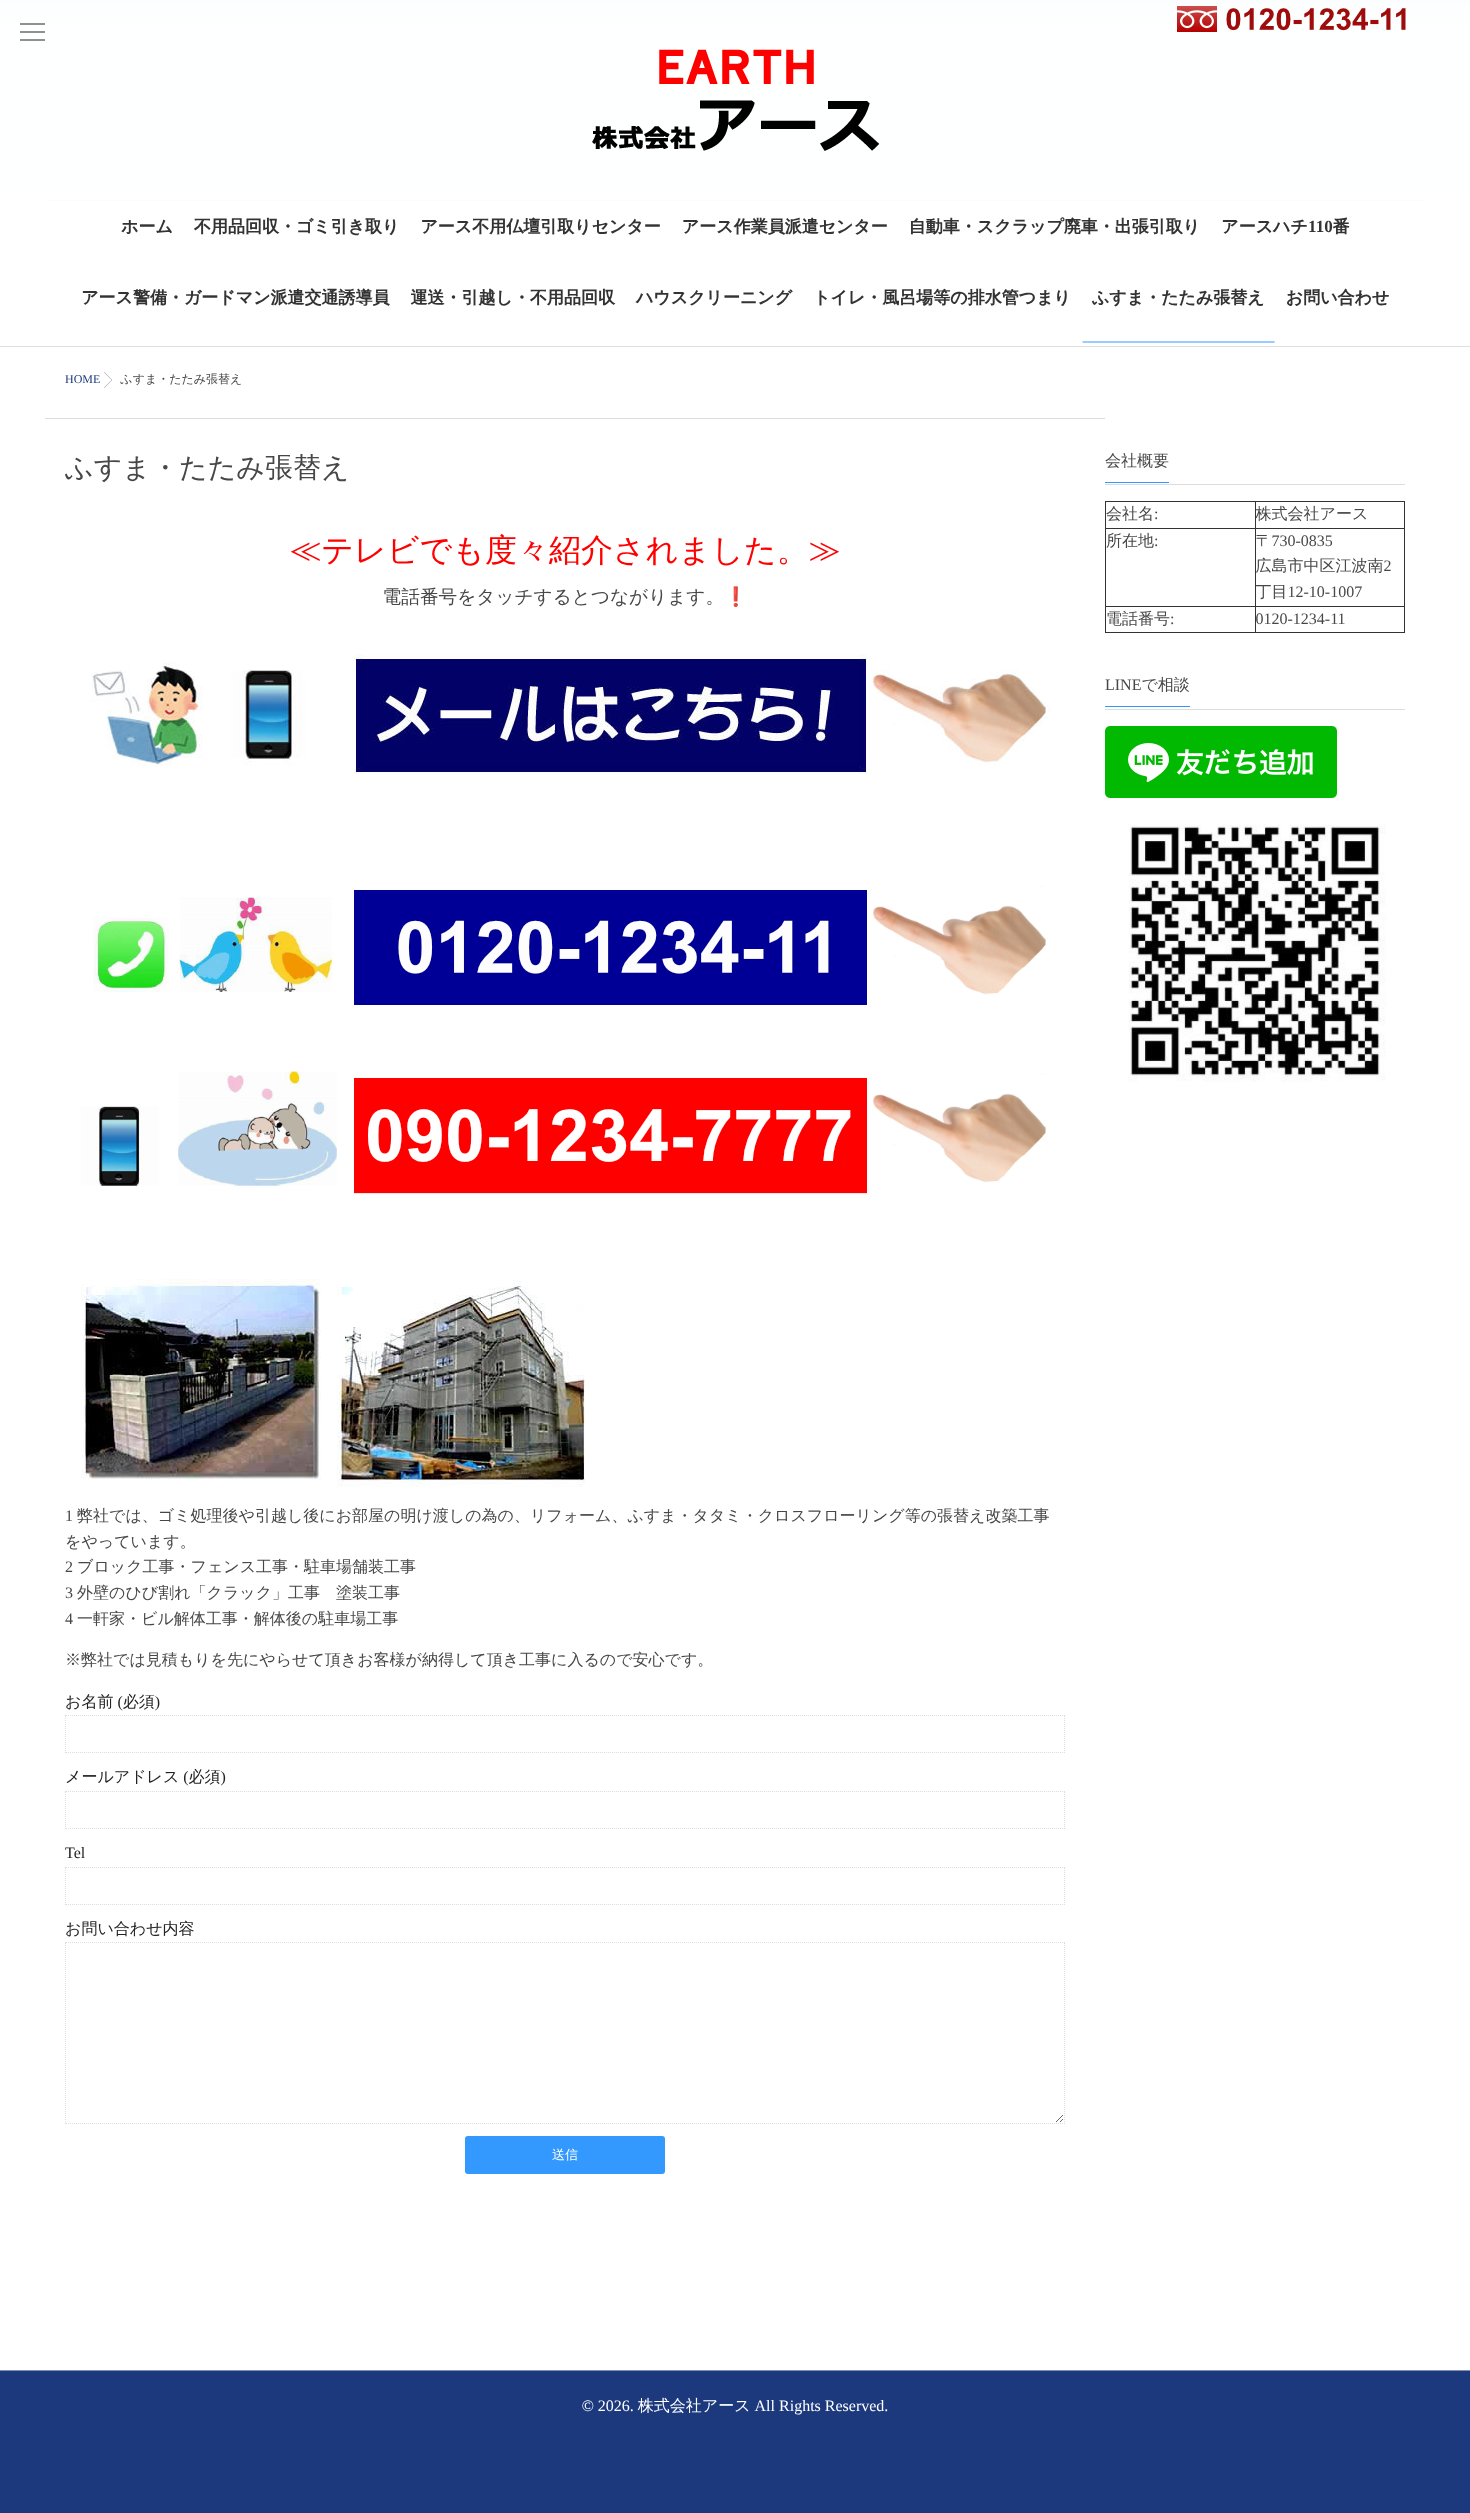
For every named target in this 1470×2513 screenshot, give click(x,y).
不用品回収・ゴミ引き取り (297, 226)
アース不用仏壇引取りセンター (541, 226)
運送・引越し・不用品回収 (513, 297)
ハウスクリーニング (714, 297)
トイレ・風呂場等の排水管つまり (942, 297)
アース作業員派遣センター (785, 226)
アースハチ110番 (1286, 226)
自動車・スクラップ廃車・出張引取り (1054, 226)
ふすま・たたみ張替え (1178, 297)
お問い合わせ (1338, 297)
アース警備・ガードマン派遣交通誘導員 (235, 297)
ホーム (147, 226)
